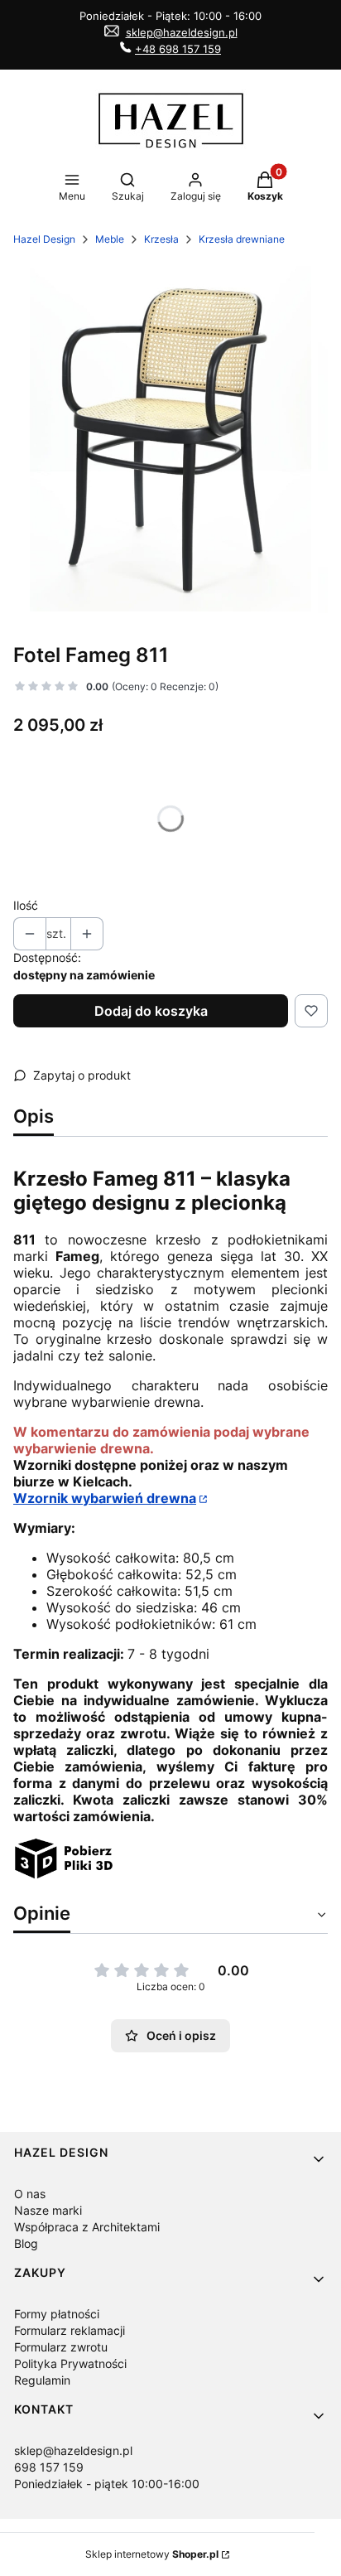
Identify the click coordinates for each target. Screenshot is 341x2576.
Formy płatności (57, 2314)
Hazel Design (44, 239)
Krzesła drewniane (242, 239)
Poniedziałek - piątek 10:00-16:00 (107, 2484)
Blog (26, 2243)
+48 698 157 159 (178, 49)
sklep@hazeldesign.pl (182, 32)
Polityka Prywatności (70, 2363)
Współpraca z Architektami (87, 2227)
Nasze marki (48, 2210)
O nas (30, 2194)
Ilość (26, 905)
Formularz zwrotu (61, 2347)
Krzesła (161, 239)
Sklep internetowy (152, 2554)
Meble (110, 239)
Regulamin (42, 2380)
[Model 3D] (65, 1874)
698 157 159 (49, 2467)
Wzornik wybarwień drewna (105, 1498)
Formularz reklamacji (70, 2330)
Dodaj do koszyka (151, 1011)
